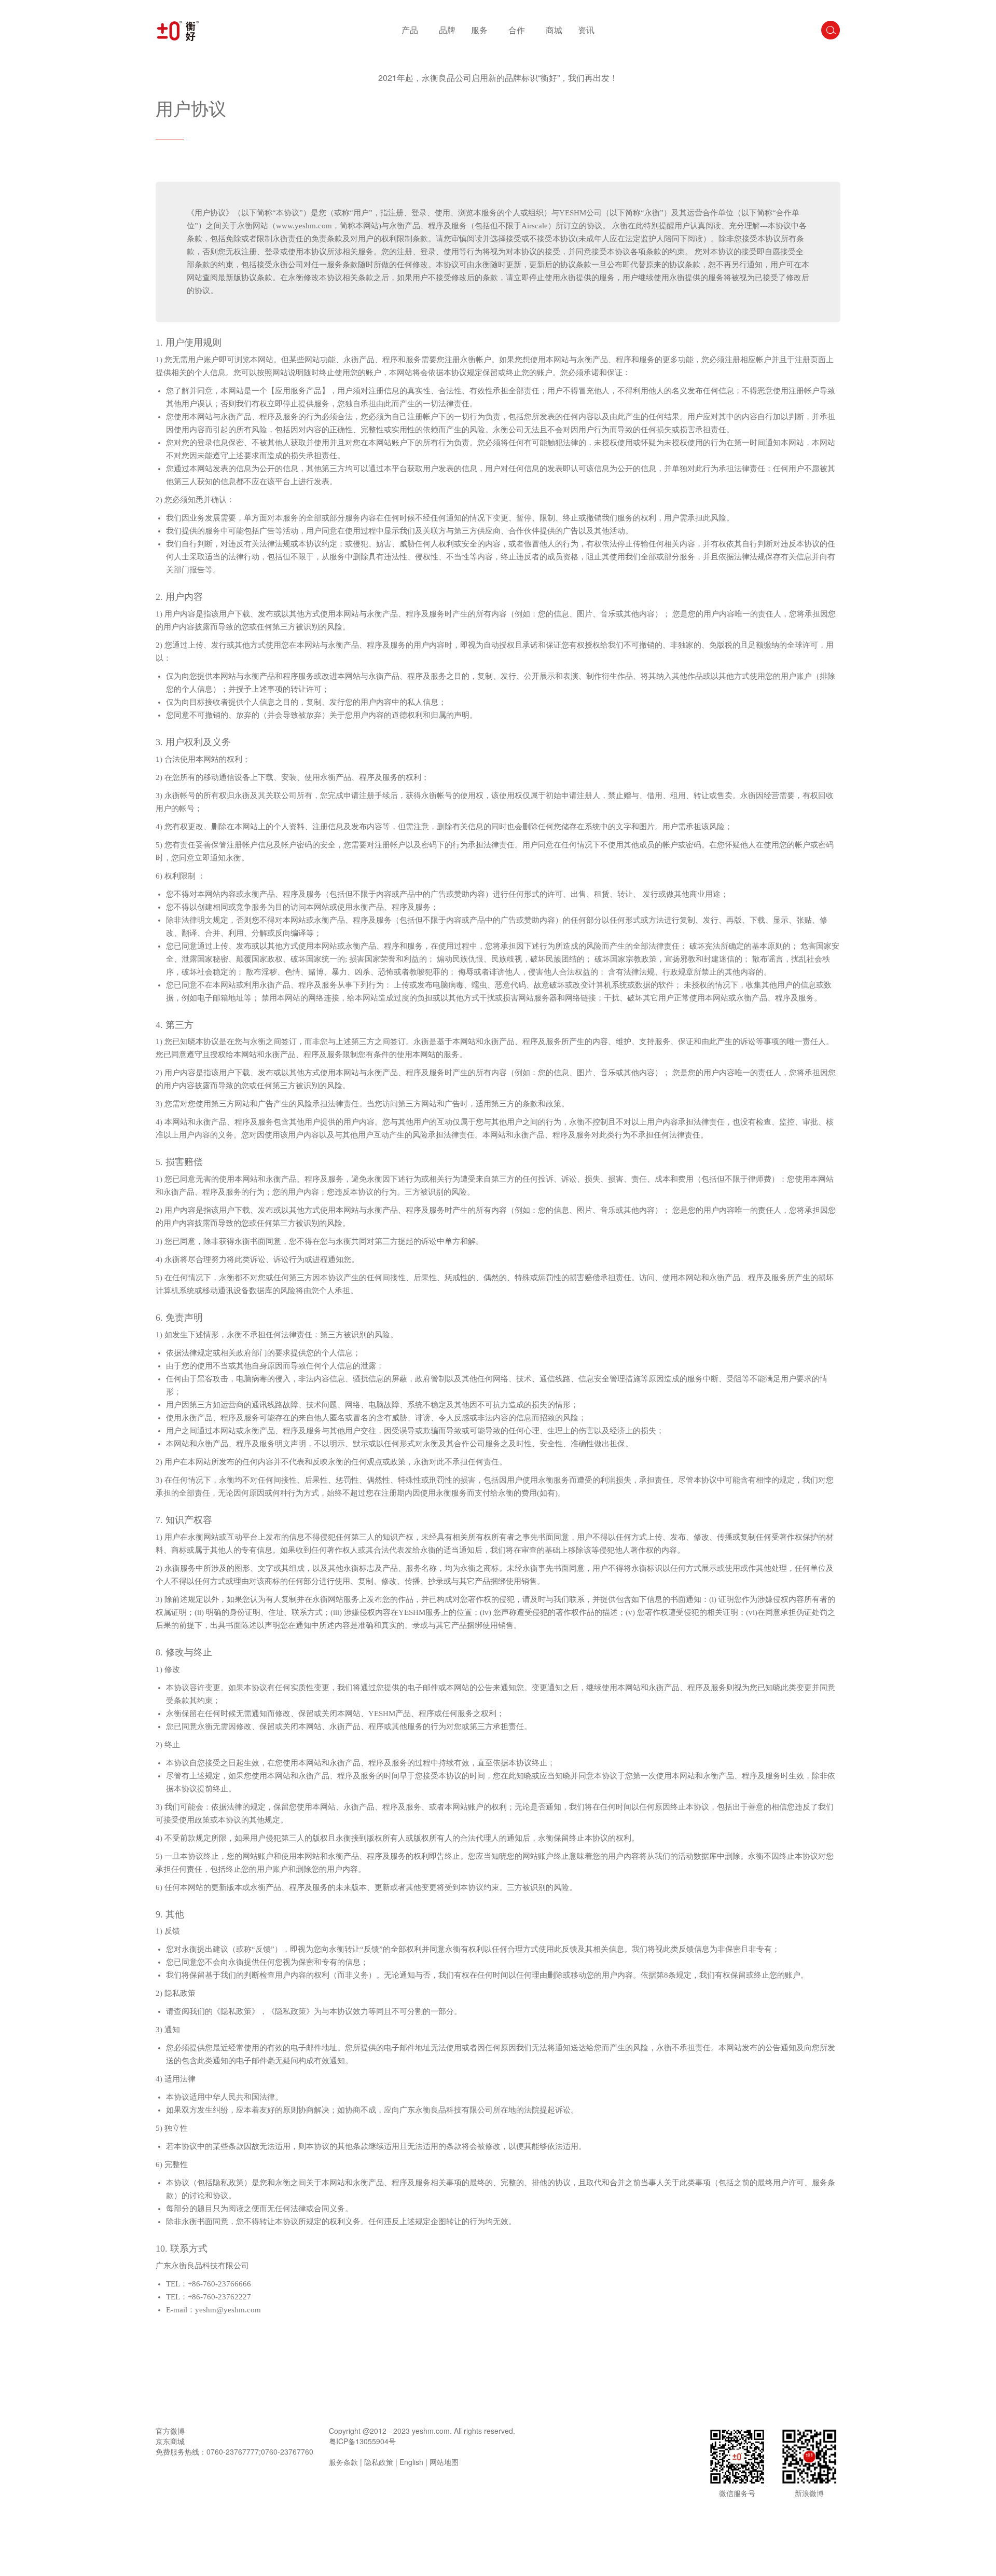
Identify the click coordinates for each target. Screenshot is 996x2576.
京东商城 (170, 2441)
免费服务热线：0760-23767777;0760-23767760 (234, 2451)
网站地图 (444, 2462)
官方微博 (170, 2431)
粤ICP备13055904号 (362, 2441)
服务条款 (343, 2462)
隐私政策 (379, 2462)
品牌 (447, 30)
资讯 (586, 30)
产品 (410, 30)
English (411, 2462)
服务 (479, 30)
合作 (517, 30)
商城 (554, 30)
